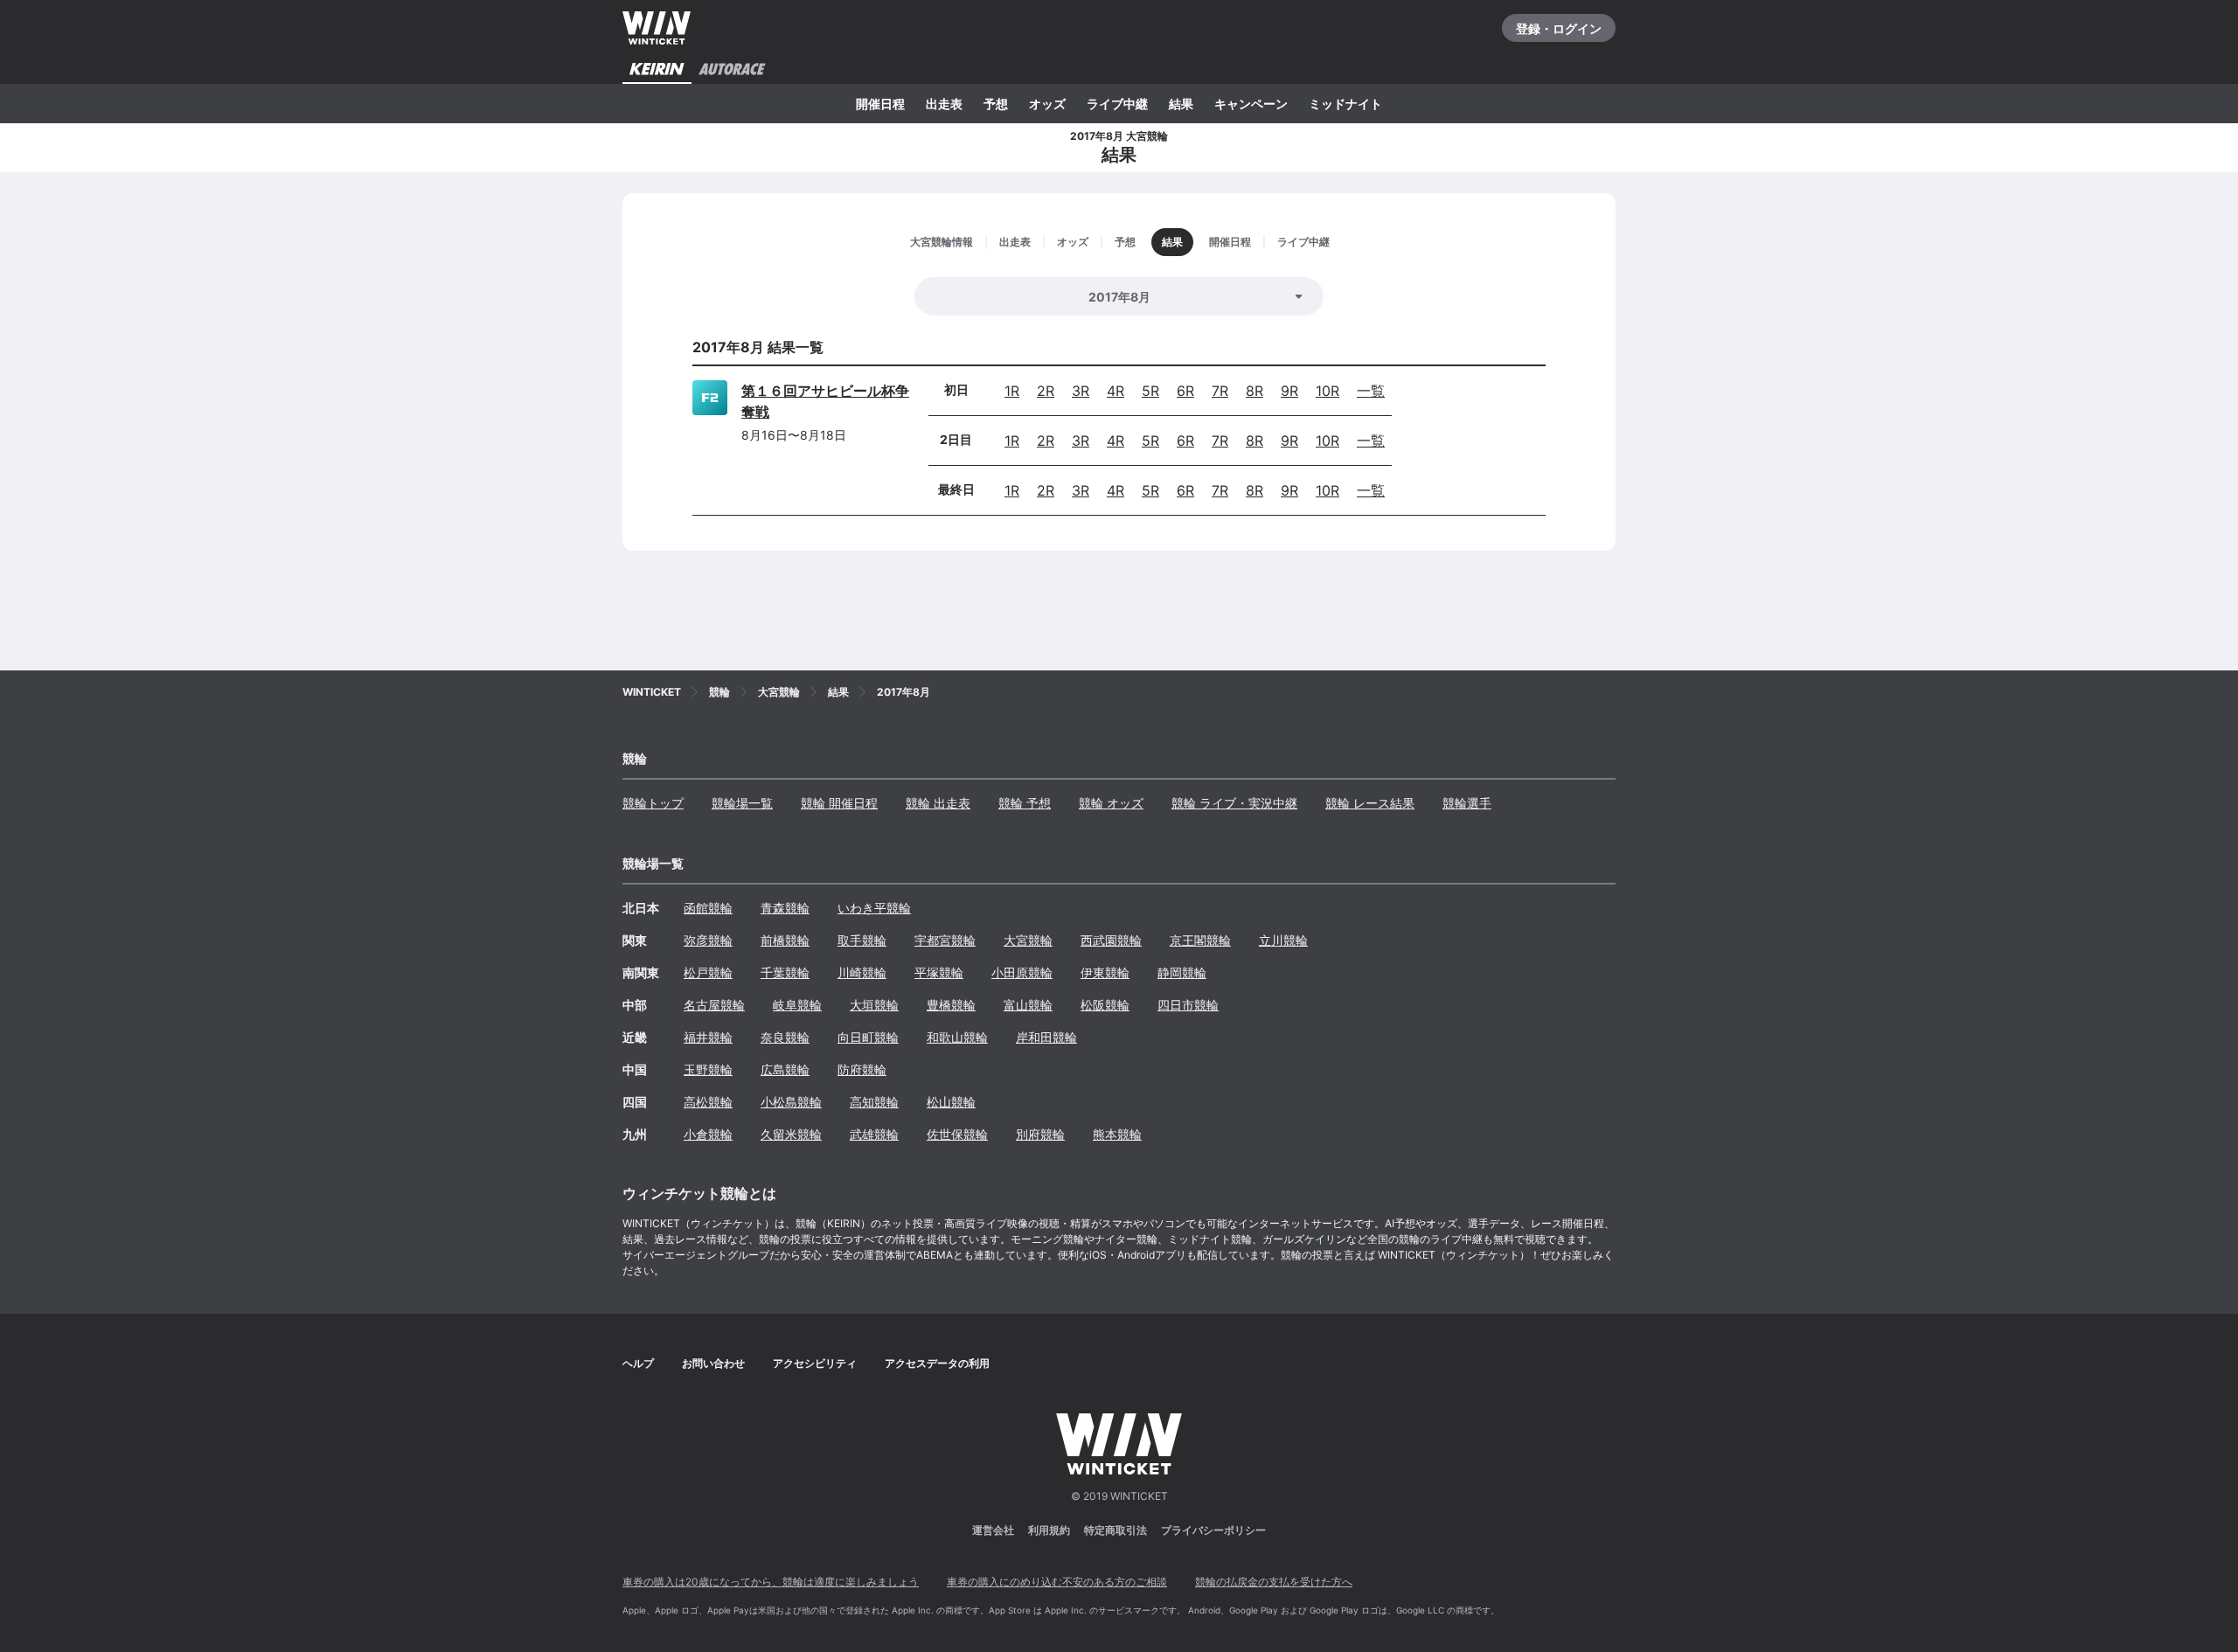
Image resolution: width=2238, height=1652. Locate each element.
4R (1116, 391)
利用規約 (1049, 1530)
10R (1328, 391)
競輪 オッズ (1111, 803)
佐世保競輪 (957, 1134)
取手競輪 (862, 940)
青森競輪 (785, 908)
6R (1185, 391)
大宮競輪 (1028, 940)
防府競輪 (862, 1069)
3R (1081, 391)
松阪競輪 (1105, 1005)
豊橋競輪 (951, 1005)
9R (1289, 391)
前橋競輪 (785, 940)
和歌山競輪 (957, 1037)
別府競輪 (1040, 1134)
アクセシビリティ (815, 1363)
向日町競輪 (868, 1037)
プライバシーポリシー (1213, 1530)
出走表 (944, 104)
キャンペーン (1251, 104)
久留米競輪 (791, 1134)
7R (1220, 391)
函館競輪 (708, 908)
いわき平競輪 (874, 908)
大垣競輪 (874, 1005)
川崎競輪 (862, 972)
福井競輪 (708, 1037)
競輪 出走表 (938, 803)
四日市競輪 (1188, 1005)
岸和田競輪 (1046, 1037)
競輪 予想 (1025, 803)
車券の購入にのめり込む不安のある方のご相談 (1057, 1582)
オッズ (1047, 104)
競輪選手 (1467, 803)
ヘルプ (638, 1363)
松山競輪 (951, 1102)
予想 (996, 104)
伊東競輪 (1105, 972)
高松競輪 (708, 1102)
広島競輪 (785, 1069)
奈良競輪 (785, 1037)
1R (1012, 391)
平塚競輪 (939, 972)
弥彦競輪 (708, 940)
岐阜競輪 (797, 1005)
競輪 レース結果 (1370, 803)
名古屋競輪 (714, 1005)
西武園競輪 (1111, 940)
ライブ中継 (1117, 104)
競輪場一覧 (742, 803)
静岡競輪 (1182, 972)
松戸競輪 (708, 972)
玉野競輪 (708, 1069)
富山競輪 (1028, 1005)
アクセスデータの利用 (937, 1363)
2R (1046, 391)
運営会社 (993, 1530)
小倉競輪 (708, 1134)
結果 (1181, 104)
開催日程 (880, 104)
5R (1150, 391)
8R (1255, 391)
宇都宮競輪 (945, 940)
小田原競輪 (1022, 972)
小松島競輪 (791, 1102)
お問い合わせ (713, 1363)
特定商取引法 (1116, 1530)
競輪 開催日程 (839, 803)
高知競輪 (874, 1102)
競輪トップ (653, 803)
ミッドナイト (1345, 104)
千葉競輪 (785, 972)
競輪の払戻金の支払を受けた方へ (1274, 1582)
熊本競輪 (1117, 1134)
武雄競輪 (874, 1134)
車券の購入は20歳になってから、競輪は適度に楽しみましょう (771, 1582)
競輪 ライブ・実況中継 (1234, 803)
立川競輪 (1283, 940)
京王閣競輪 (1200, 940)
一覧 (1371, 391)
